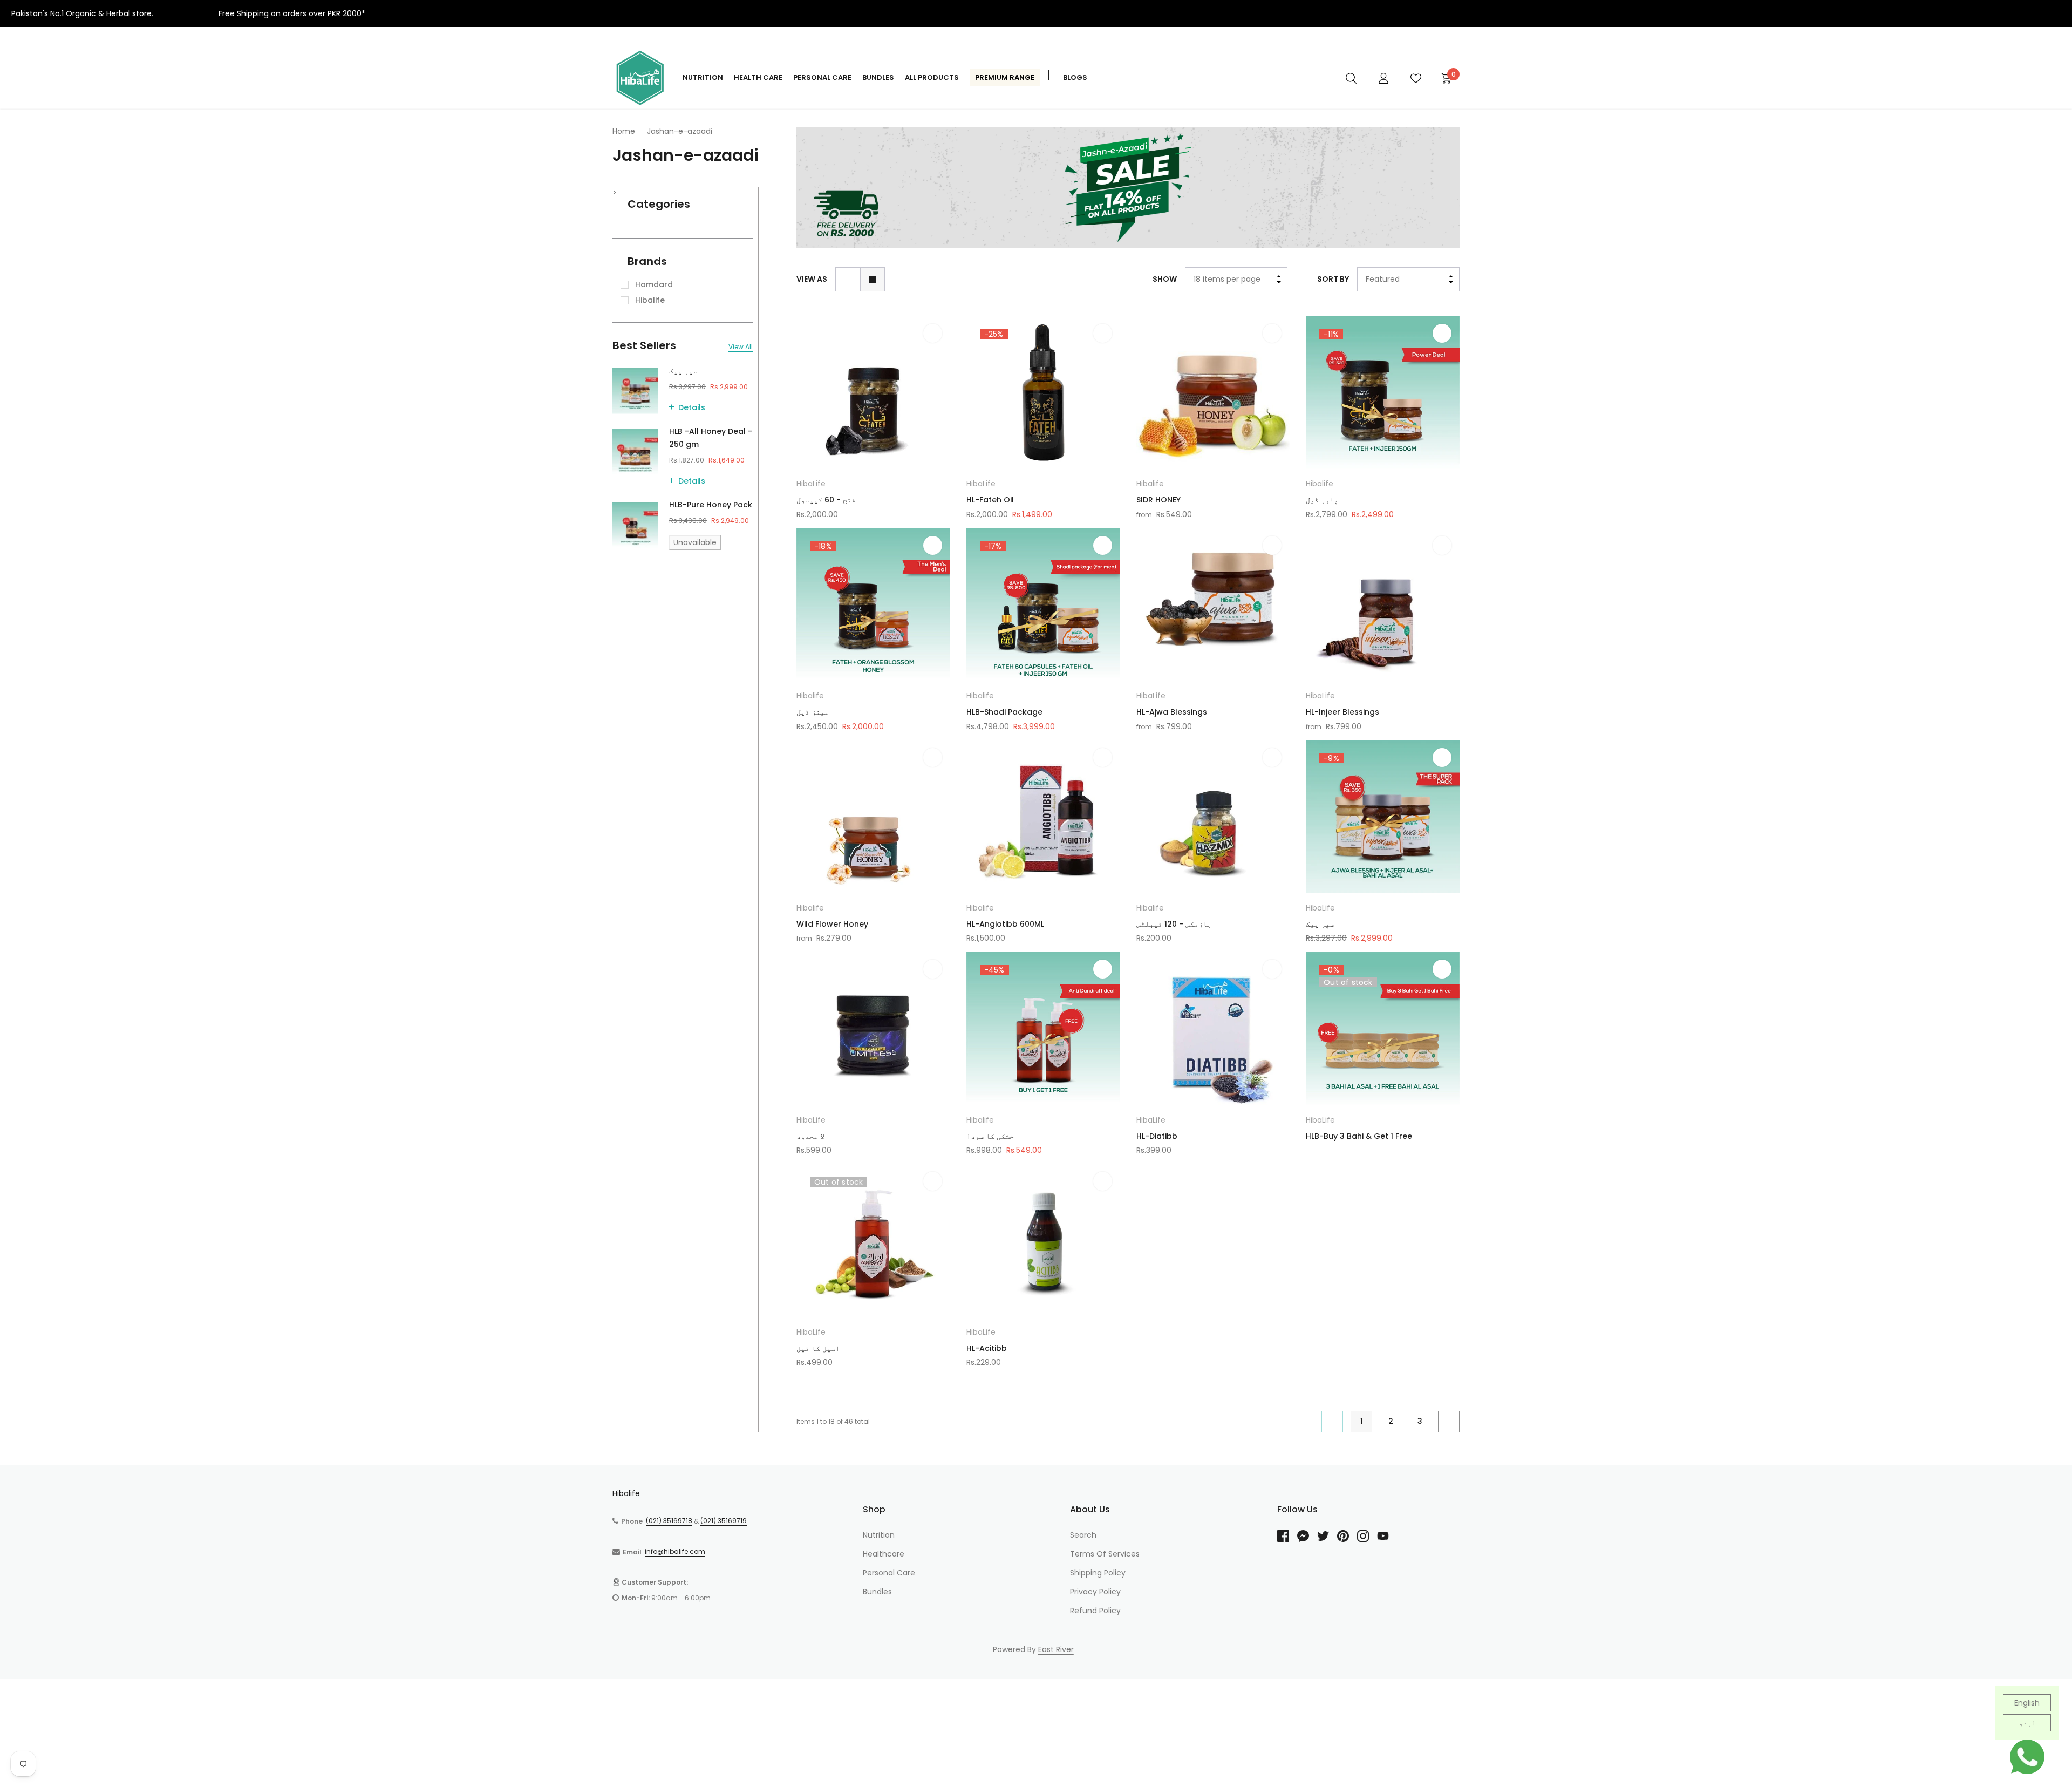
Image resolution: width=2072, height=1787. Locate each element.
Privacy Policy (1095, 1592)
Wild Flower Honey (832, 924)
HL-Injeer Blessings (1342, 712)
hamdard (654, 284)
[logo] (639, 78)
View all (741, 347)
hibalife (650, 300)
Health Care (758, 77)
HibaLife (811, 484)
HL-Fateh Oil (990, 500)
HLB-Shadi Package (1004, 712)
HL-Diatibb (1157, 1136)
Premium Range (1005, 77)
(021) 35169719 (724, 1521)
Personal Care (822, 77)
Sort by (1333, 279)
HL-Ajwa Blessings (1172, 712)
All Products (932, 77)
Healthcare (884, 1554)
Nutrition (703, 77)
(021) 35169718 (669, 1521)
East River (1056, 1649)
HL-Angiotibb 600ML (1005, 924)
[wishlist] (933, 333)
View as (812, 279)
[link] (1351, 78)
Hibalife (1150, 484)
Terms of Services (1105, 1554)
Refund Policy (1095, 1611)
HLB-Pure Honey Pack (711, 505)
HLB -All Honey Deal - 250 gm (711, 438)
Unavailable (695, 542)
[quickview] (933, 360)
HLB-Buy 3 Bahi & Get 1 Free (1359, 1136)
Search (1083, 1535)
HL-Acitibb (987, 1348)
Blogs (1075, 77)
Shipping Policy (1098, 1573)
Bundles (878, 77)
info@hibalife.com (675, 1551)
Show (1165, 279)
